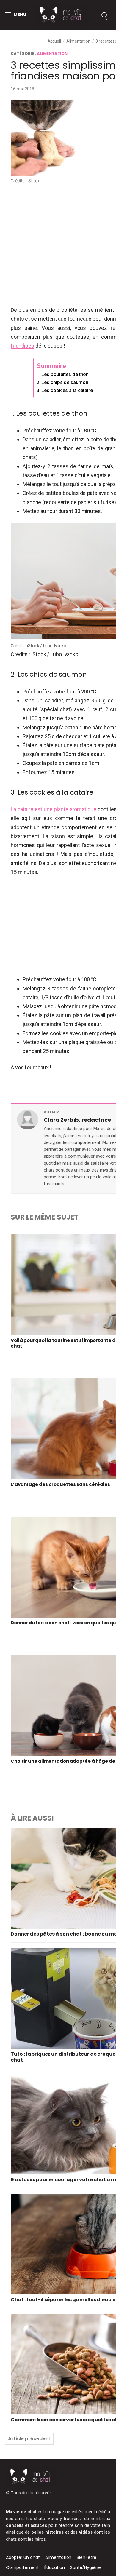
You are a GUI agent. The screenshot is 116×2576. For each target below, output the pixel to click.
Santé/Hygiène (86, 2567)
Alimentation (78, 41)
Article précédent (29, 2439)
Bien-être (86, 2557)
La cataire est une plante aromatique (54, 809)
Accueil (54, 41)
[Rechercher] (104, 15)
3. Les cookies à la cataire (65, 390)
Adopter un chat (23, 2557)
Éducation (55, 2567)
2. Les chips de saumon (62, 382)
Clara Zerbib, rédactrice (77, 1120)
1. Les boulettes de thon (63, 374)
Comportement (22, 2567)
